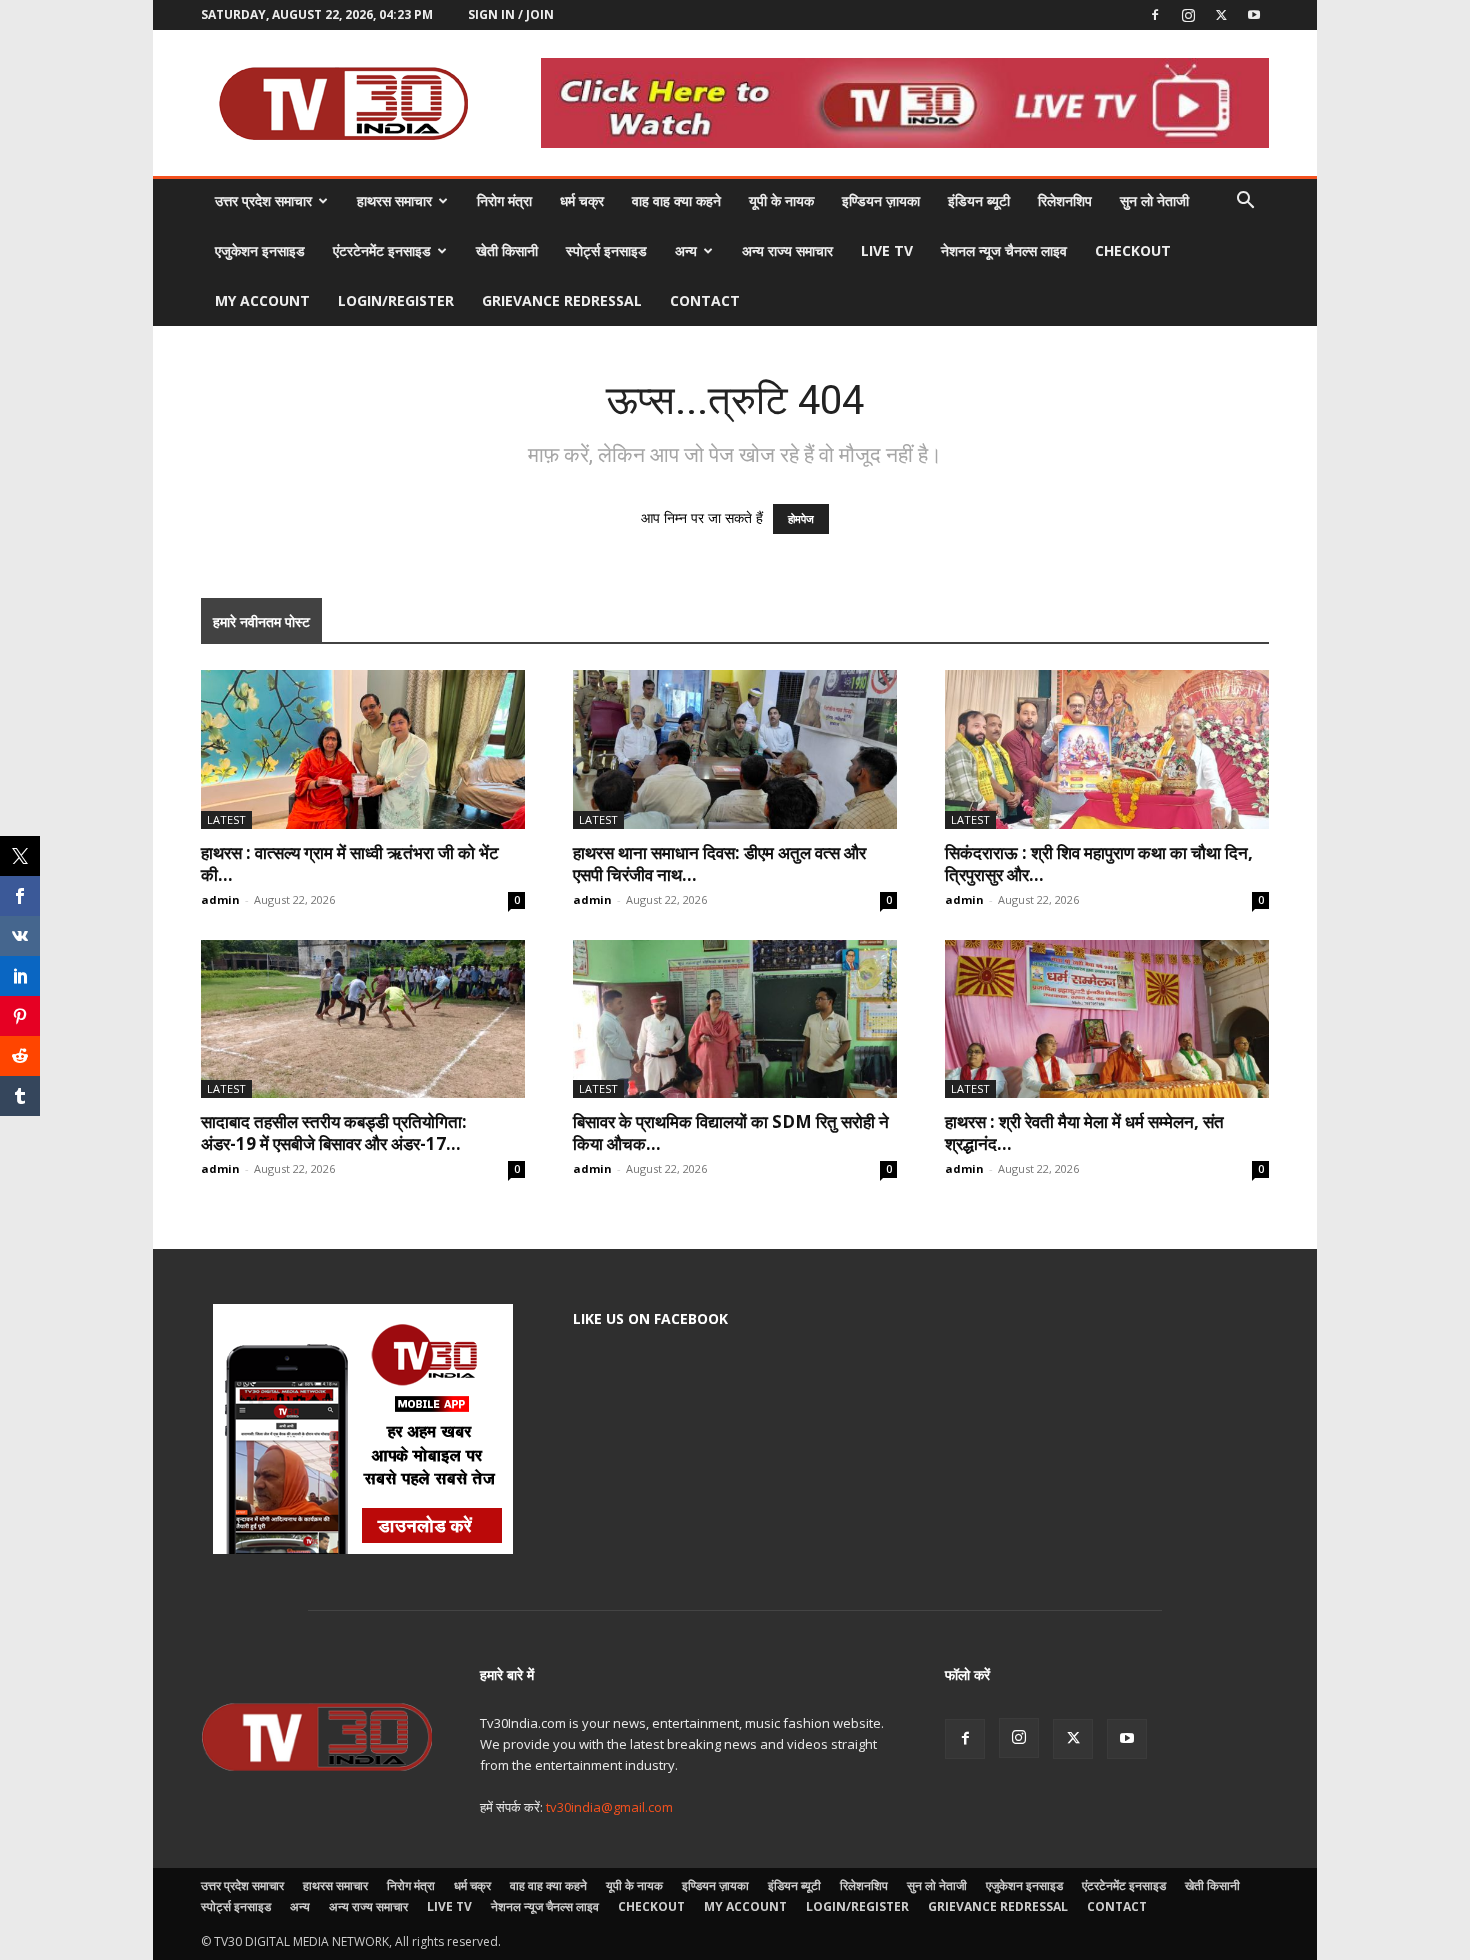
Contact (705, 300)
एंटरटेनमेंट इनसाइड (382, 250)
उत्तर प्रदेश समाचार (263, 200)
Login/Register (396, 300)
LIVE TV (887, 250)
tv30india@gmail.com (609, 1807)
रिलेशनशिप (1065, 200)
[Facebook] (1155, 15)
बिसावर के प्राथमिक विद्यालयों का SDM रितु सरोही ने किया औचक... (731, 1132)
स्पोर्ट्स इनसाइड (606, 250)
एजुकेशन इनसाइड (260, 250)
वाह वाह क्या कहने (676, 200)
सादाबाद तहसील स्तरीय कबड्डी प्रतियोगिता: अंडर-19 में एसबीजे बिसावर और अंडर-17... (334, 1132)
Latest (226, 819)
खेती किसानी (507, 250)
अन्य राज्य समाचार (787, 250)
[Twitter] (1221, 15)
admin (220, 899)
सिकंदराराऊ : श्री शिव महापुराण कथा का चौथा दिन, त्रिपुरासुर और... (1099, 863)
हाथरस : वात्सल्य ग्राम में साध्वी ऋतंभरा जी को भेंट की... (350, 863)
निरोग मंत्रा (504, 200)
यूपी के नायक (781, 200)
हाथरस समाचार (394, 200)
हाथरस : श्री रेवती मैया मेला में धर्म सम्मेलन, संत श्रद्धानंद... (1084, 1132)
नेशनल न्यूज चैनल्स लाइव (1004, 250)
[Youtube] (1254, 15)
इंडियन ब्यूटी (979, 200)
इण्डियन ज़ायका (881, 200)
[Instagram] (1188, 15)
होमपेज (801, 519)
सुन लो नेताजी (1154, 200)
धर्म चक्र (582, 200)
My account (262, 300)
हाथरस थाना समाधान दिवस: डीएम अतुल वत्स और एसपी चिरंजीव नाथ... (719, 863)
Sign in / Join (511, 14)
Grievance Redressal (562, 300)
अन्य (686, 250)
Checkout (1133, 250)
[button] (1245, 202)
